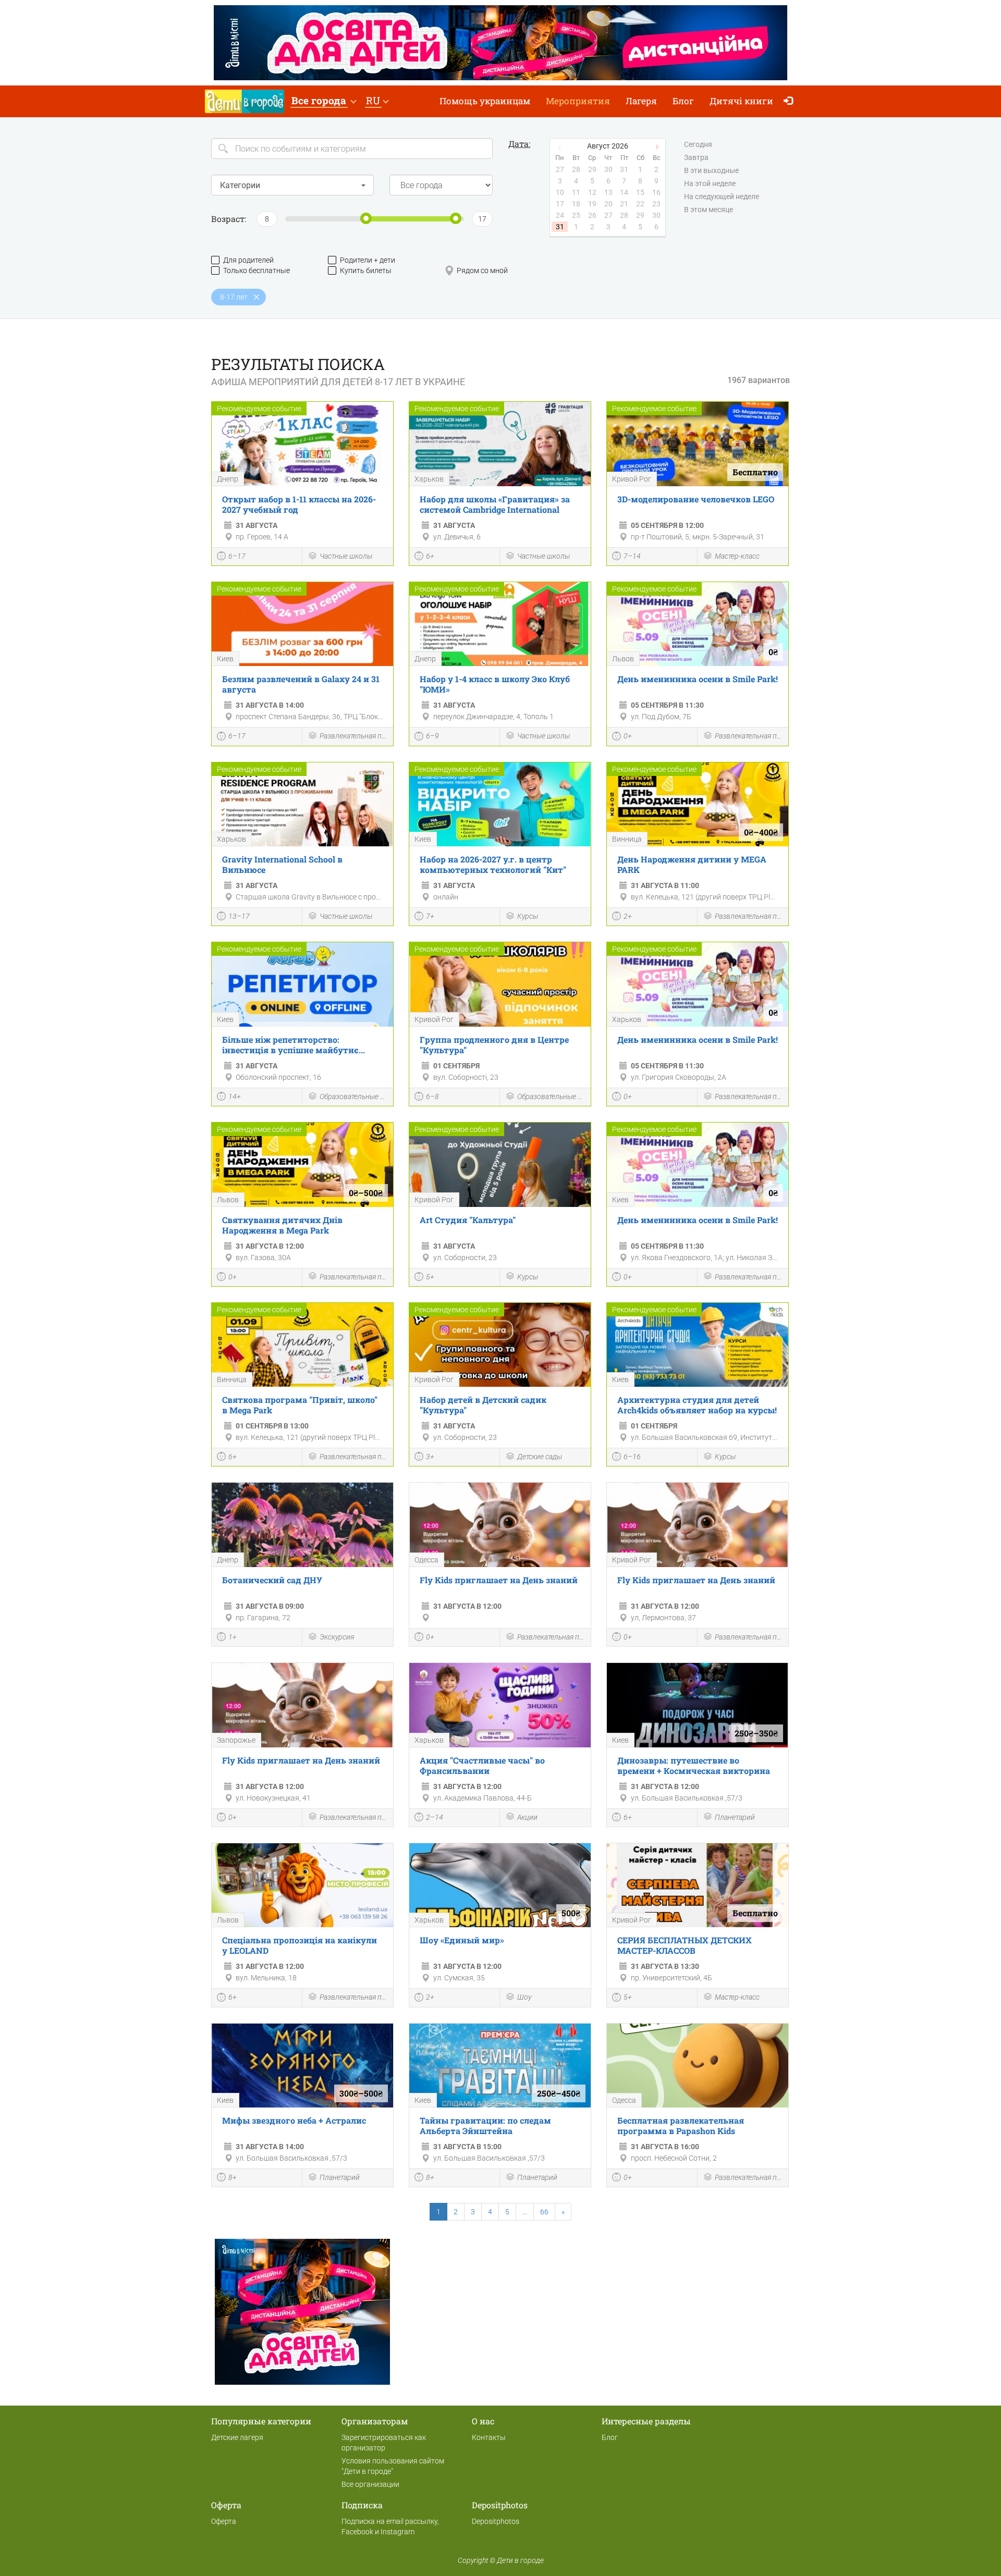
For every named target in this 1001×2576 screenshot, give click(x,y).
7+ (430, 916)
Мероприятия (578, 101)
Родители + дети (368, 260)
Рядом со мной (482, 270)
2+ (628, 916)
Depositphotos (496, 2521)
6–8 (432, 1096)
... (525, 2212)
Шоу (524, 1997)
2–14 (435, 1817)
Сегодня (698, 144)
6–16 (632, 1457)
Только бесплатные (257, 270)
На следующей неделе (722, 196)
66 (544, 2212)
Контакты (489, 2437)
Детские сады (540, 1457)
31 (560, 227)
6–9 (432, 736)
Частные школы (346, 556)
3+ (430, 1457)
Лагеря (641, 101)
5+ (430, 1277)
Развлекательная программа (354, 736)
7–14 (632, 556)
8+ (233, 2177)
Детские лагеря (237, 2437)
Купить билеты (366, 270)
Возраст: (229, 219)
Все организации (370, 2484)
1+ (233, 1637)
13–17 (239, 916)
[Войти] (791, 101)
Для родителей (248, 260)
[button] (324, 101)
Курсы (528, 916)
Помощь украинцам (485, 101)
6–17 (237, 556)
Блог (683, 101)
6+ (430, 556)
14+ (235, 1096)
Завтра (696, 157)
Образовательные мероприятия (354, 1096)
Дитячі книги (741, 101)
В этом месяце (709, 209)
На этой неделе (710, 183)
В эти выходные (711, 170)
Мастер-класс (737, 556)
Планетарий (735, 1817)
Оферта (224, 2521)
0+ (628, 736)
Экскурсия (337, 1637)
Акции (527, 1817)
